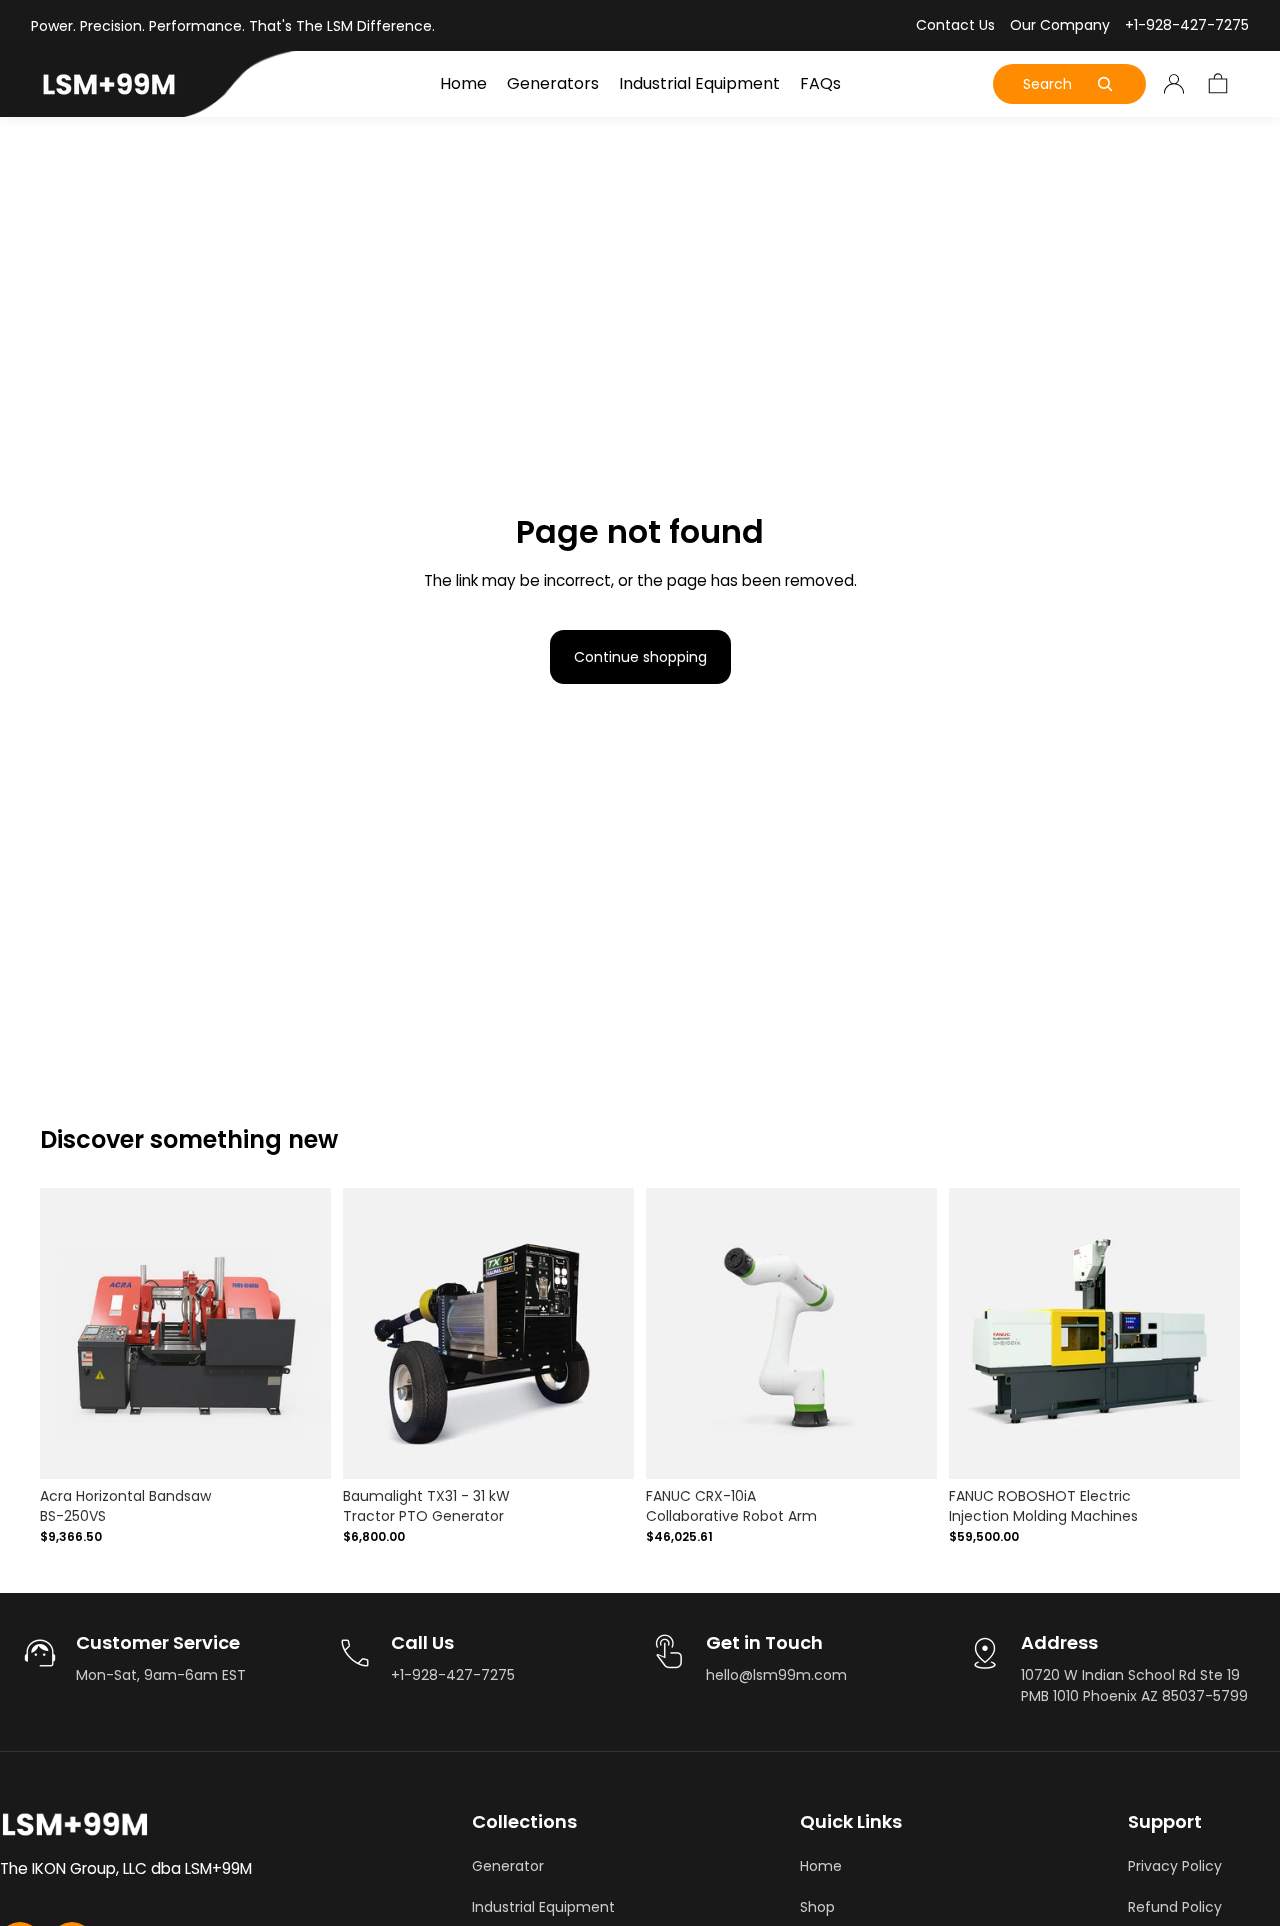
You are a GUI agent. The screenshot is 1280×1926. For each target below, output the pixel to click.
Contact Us (955, 25)
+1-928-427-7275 (1187, 25)
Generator (508, 1866)
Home (821, 1866)
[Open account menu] (1174, 84)
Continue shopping (640, 657)
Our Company (1060, 25)
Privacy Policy (1175, 1866)
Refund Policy (1175, 1907)
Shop (817, 1907)
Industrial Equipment (543, 1907)
